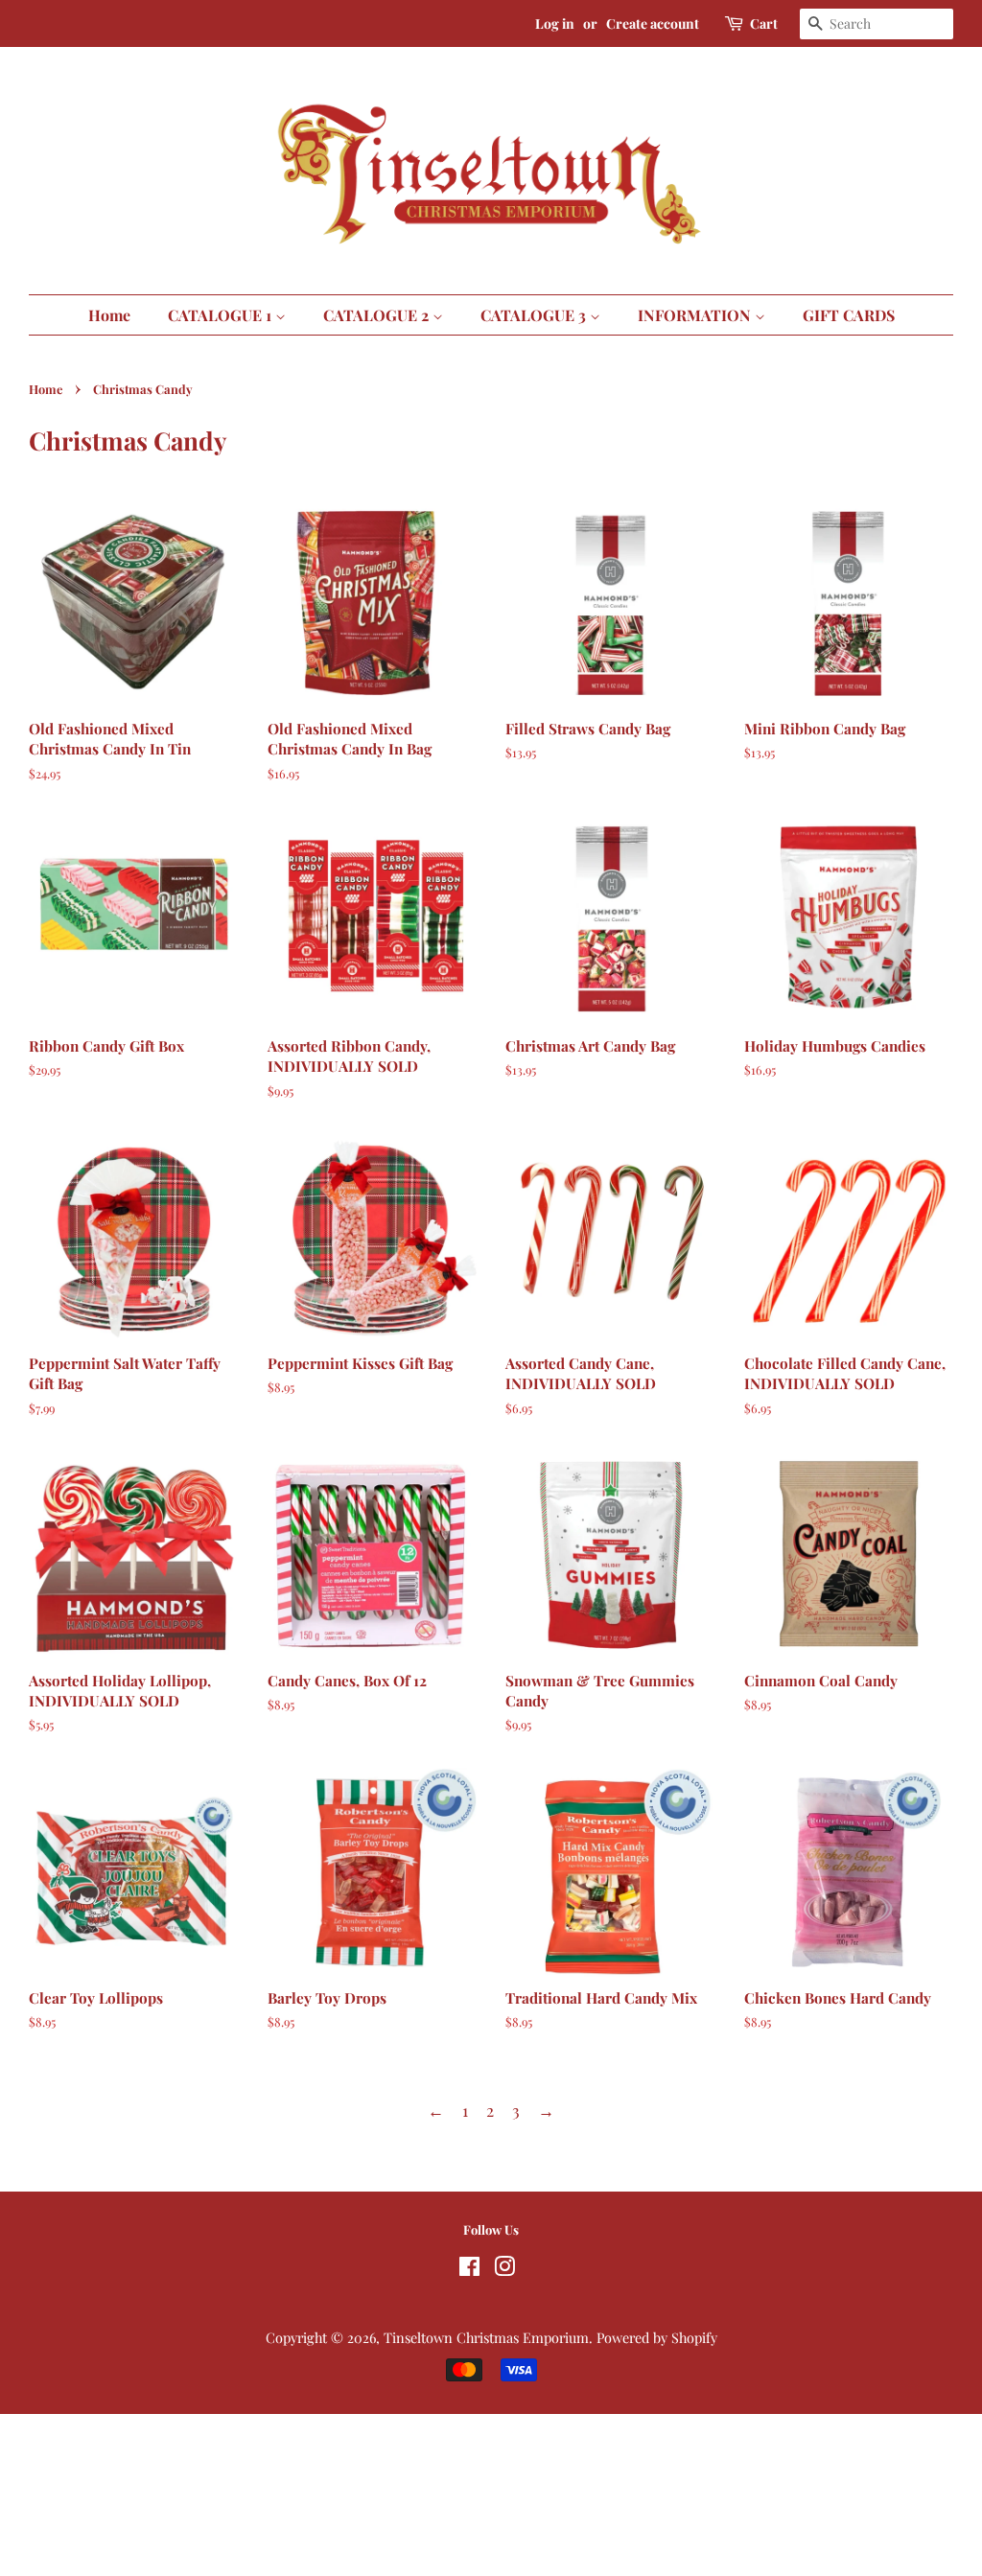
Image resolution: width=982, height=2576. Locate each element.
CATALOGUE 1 (222, 315)
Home (109, 315)
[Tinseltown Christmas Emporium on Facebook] (469, 2269)
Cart (764, 23)
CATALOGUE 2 (378, 315)
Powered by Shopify (657, 2337)
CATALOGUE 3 (535, 315)
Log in (555, 23)
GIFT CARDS (849, 315)
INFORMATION (696, 315)
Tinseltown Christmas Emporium (486, 2337)
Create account (653, 23)
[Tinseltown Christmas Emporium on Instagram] (504, 2269)
